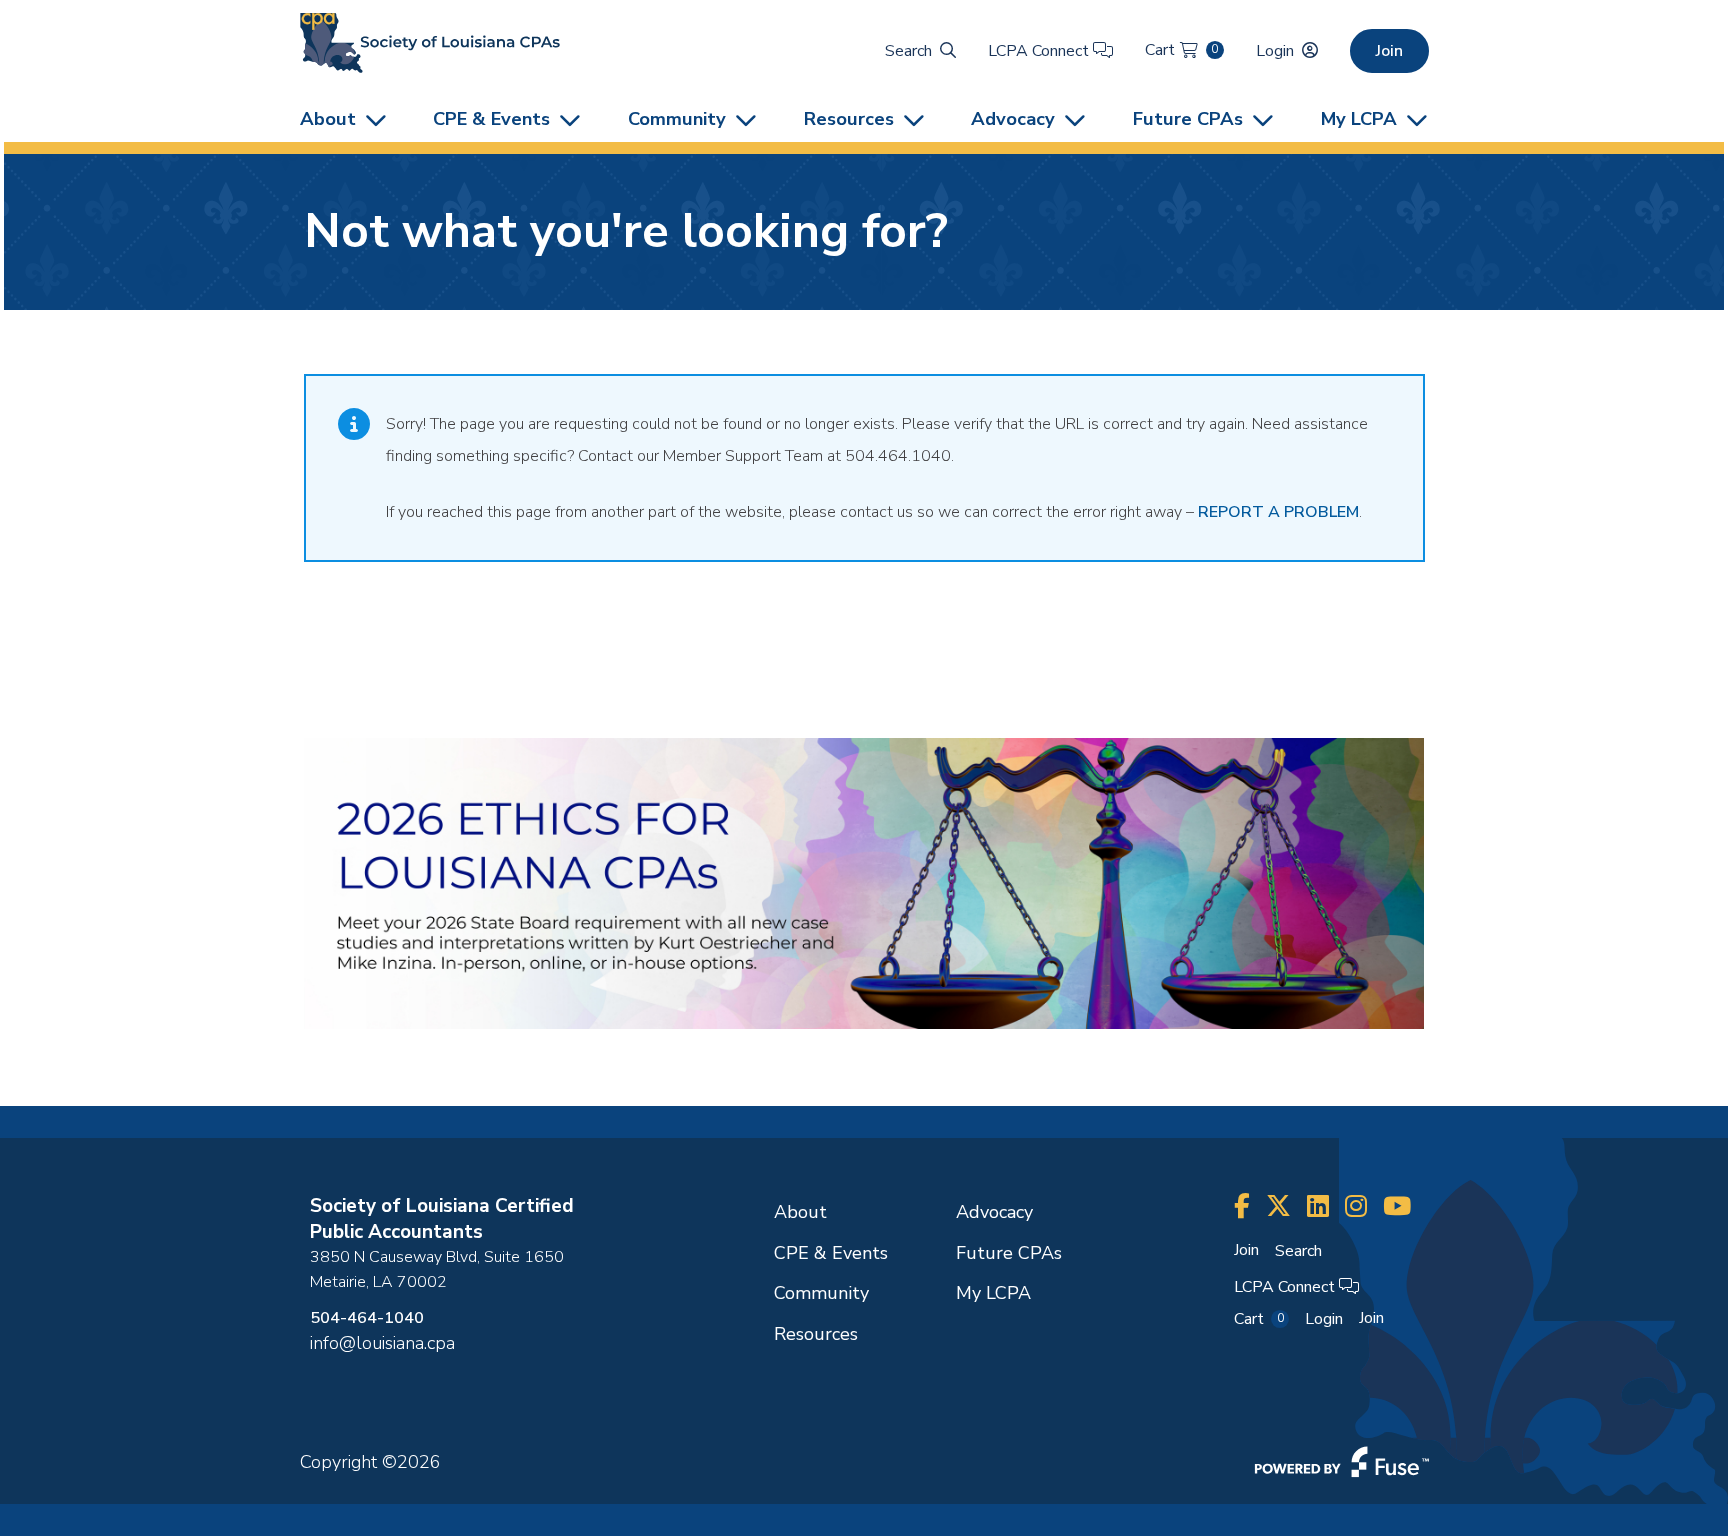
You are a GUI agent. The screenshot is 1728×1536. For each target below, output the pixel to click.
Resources (849, 118)
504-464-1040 (367, 1318)
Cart (1181, 50)
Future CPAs (1188, 118)
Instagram (1356, 1206)
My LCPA (1359, 118)
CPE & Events (491, 118)
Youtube (1397, 1206)
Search (908, 51)
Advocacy (1013, 118)
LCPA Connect (1040, 51)
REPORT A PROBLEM (1278, 512)
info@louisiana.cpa (382, 1343)
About (328, 118)
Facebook (1242, 1206)
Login (1275, 51)
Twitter (1278, 1206)
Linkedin (1318, 1206)
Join (1389, 51)
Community (677, 118)
